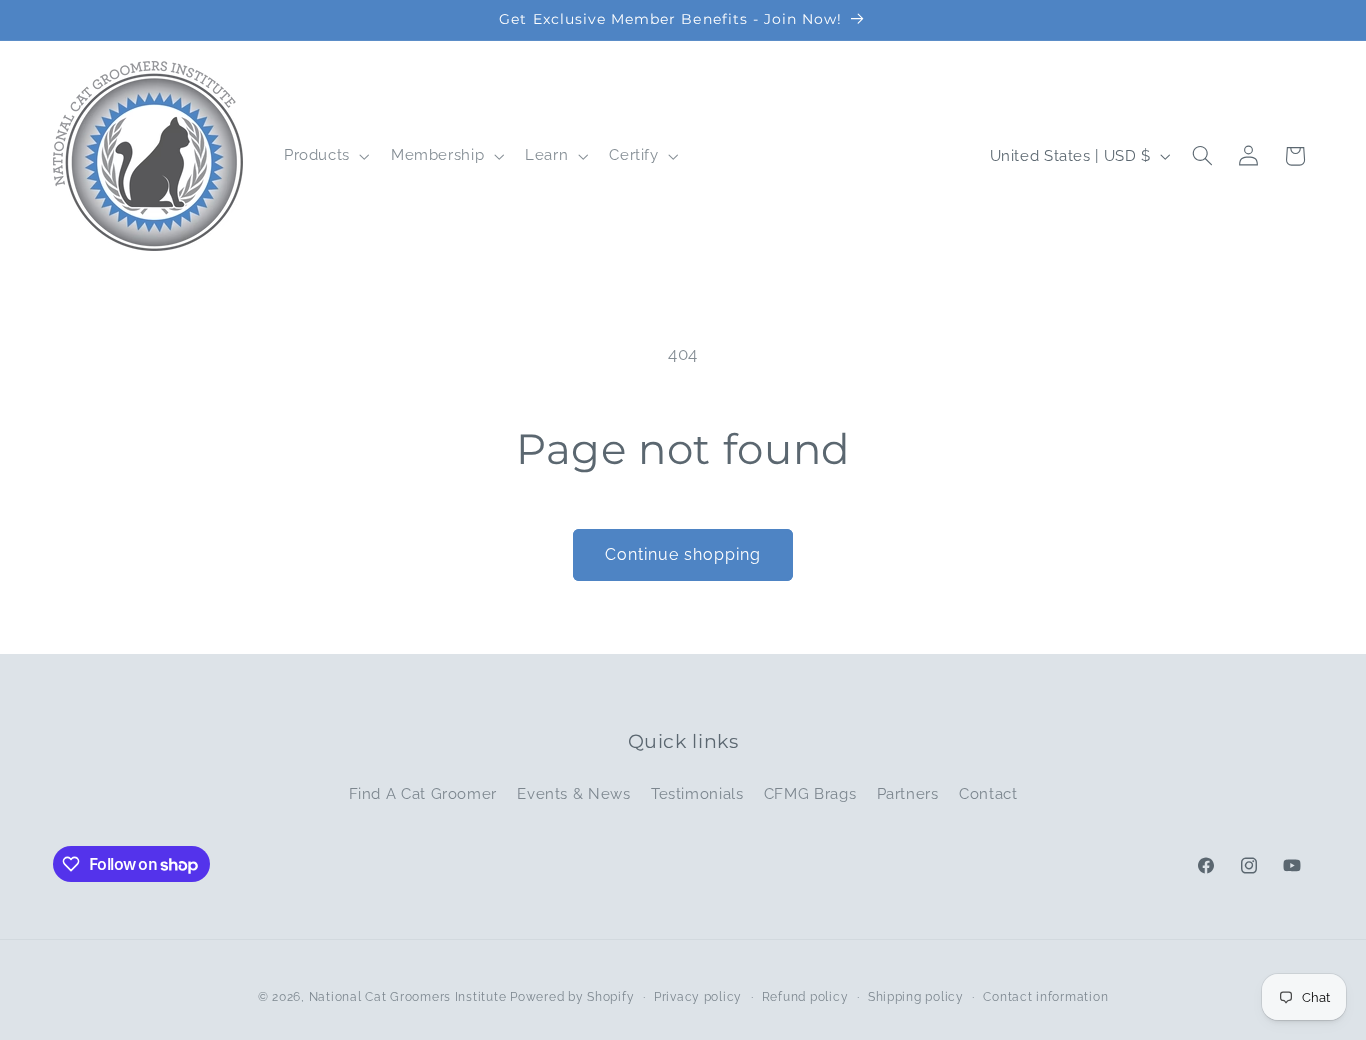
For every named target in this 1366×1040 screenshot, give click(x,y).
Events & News (573, 793)
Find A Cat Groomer (423, 793)
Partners (908, 793)
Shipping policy (916, 997)
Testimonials (697, 793)
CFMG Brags (810, 793)
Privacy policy (698, 997)
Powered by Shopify (572, 997)
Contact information (1045, 997)
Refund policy (805, 997)
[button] (324, 156)
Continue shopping (683, 554)
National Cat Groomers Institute (408, 997)
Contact (988, 793)
